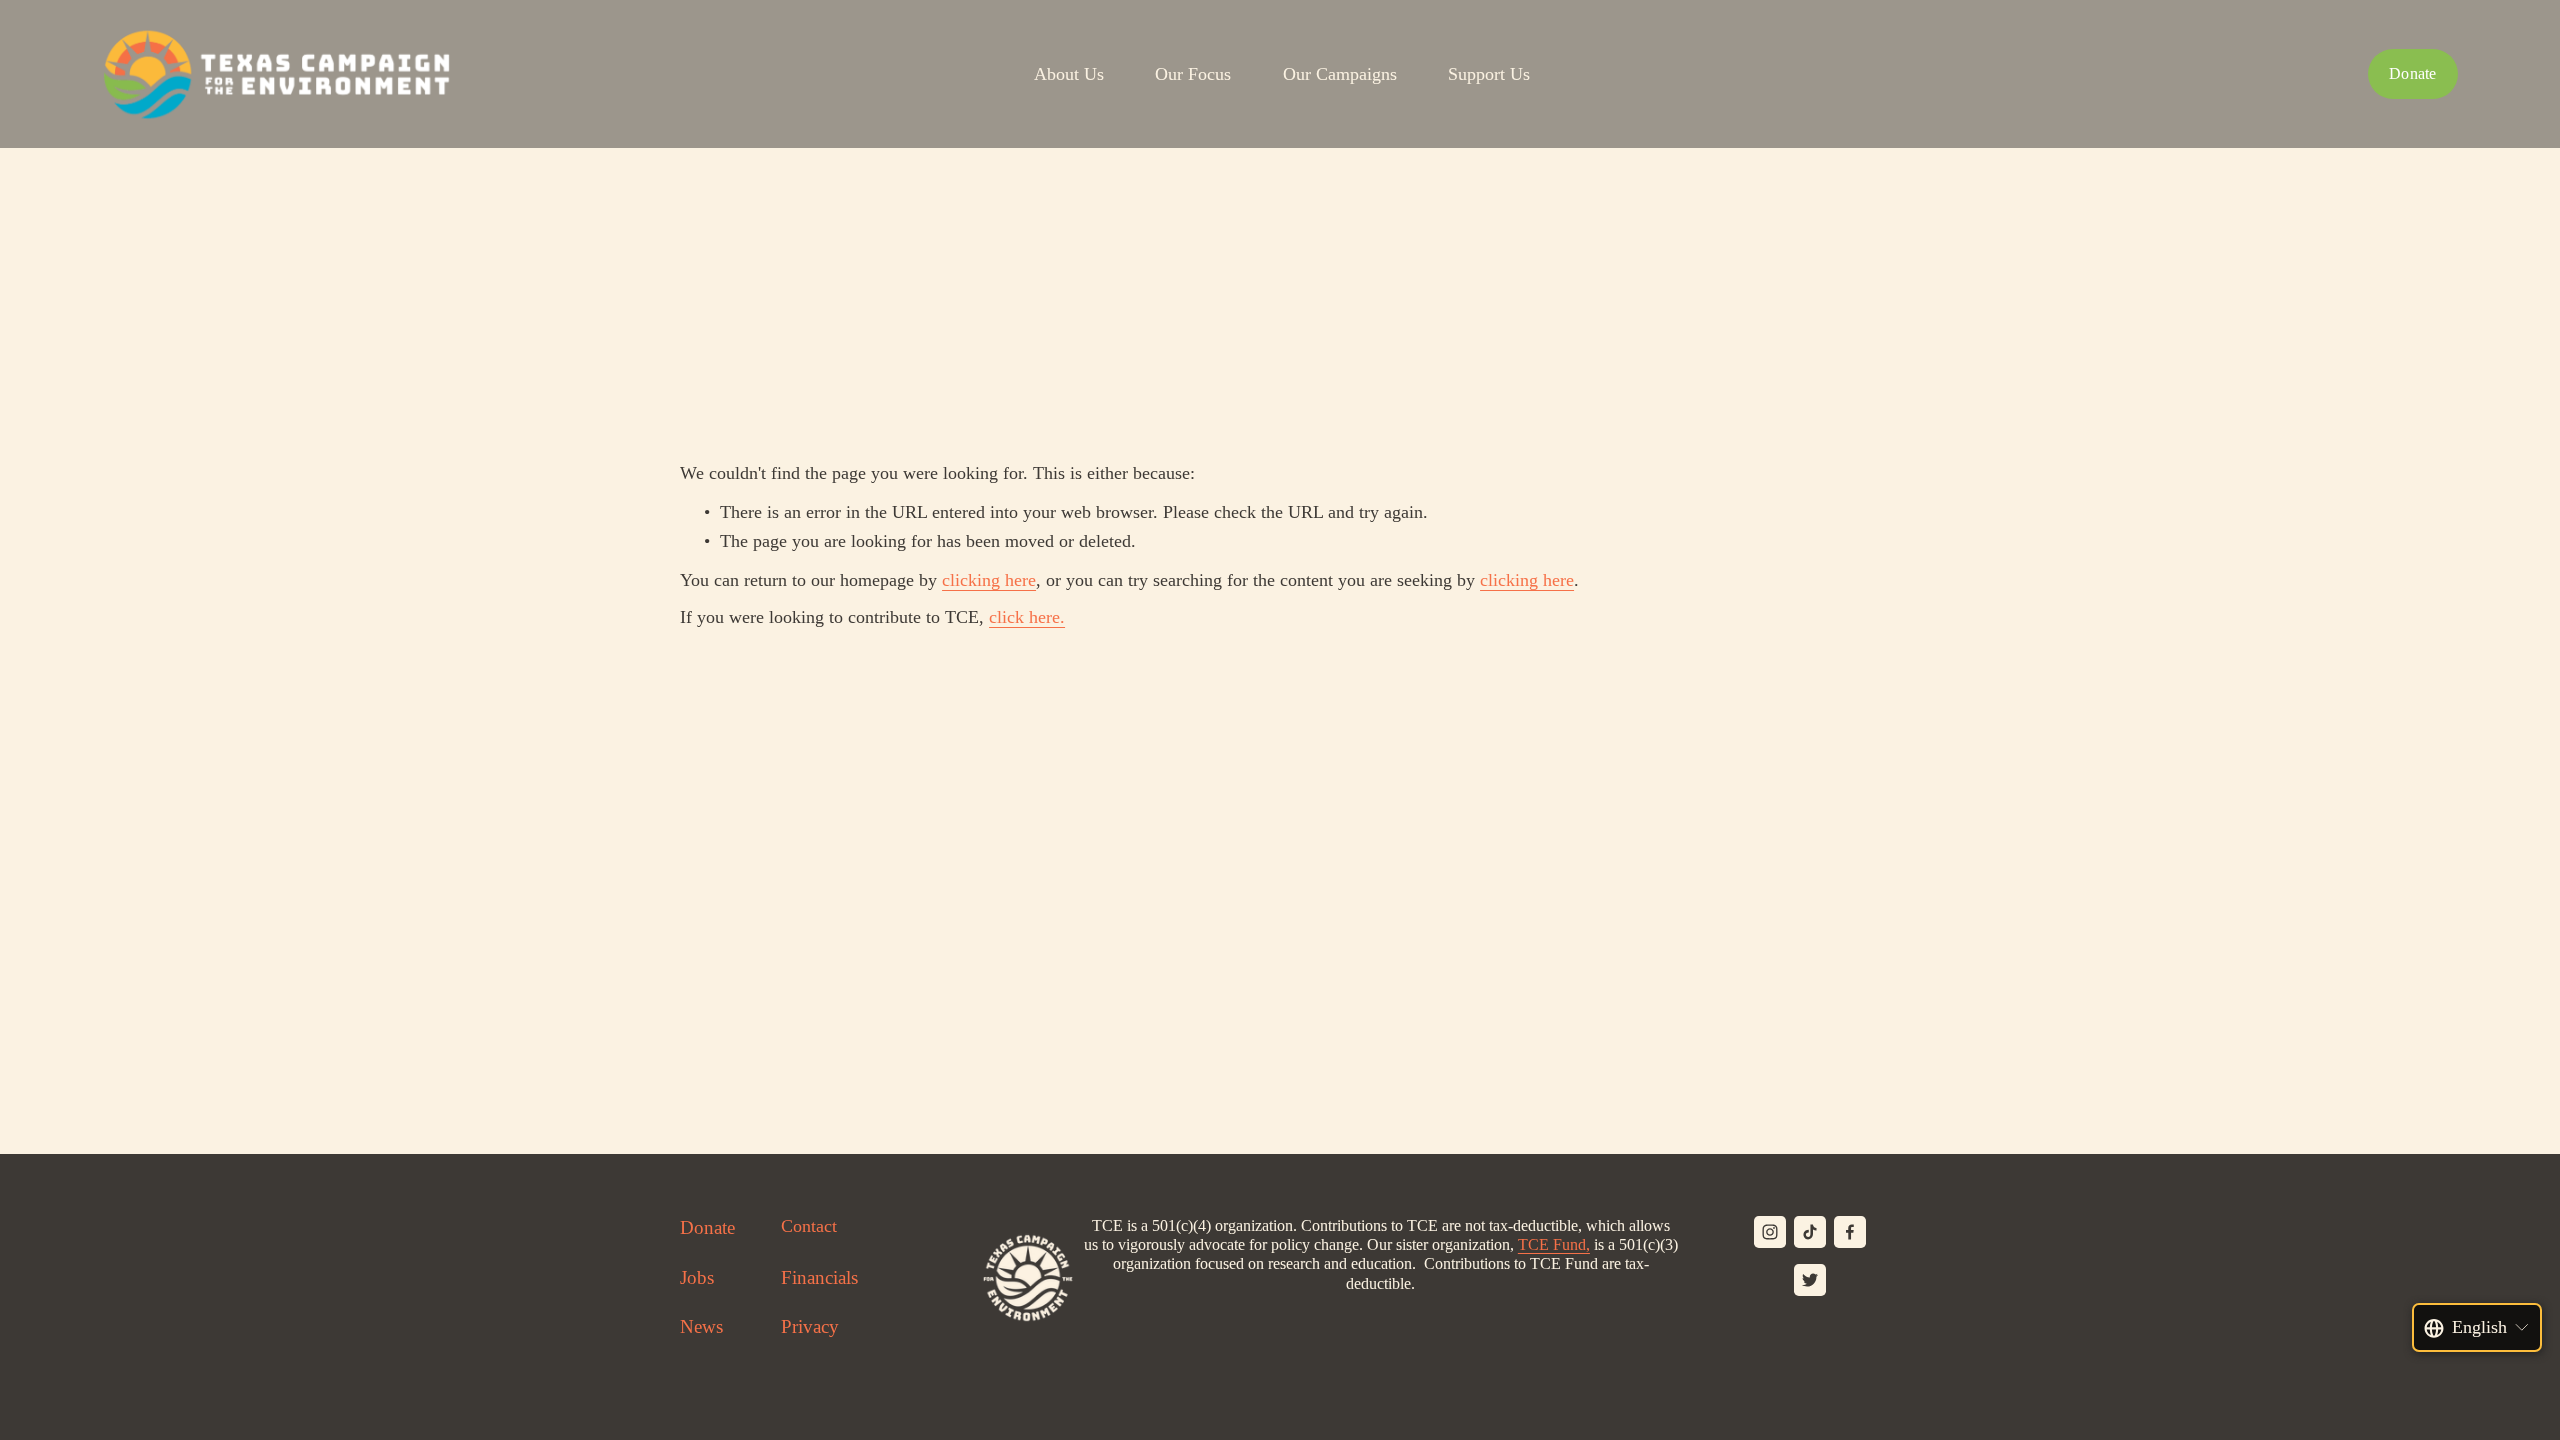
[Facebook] (1850, 1232)
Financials (819, 1277)
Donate (2413, 73)
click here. (1027, 617)
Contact (809, 1226)
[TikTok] (1810, 1232)
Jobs (697, 1277)
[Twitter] (1810, 1280)
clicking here (989, 580)
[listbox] (2477, 1327)
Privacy (810, 1326)
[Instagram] (1770, 1232)
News (701, 1326)
